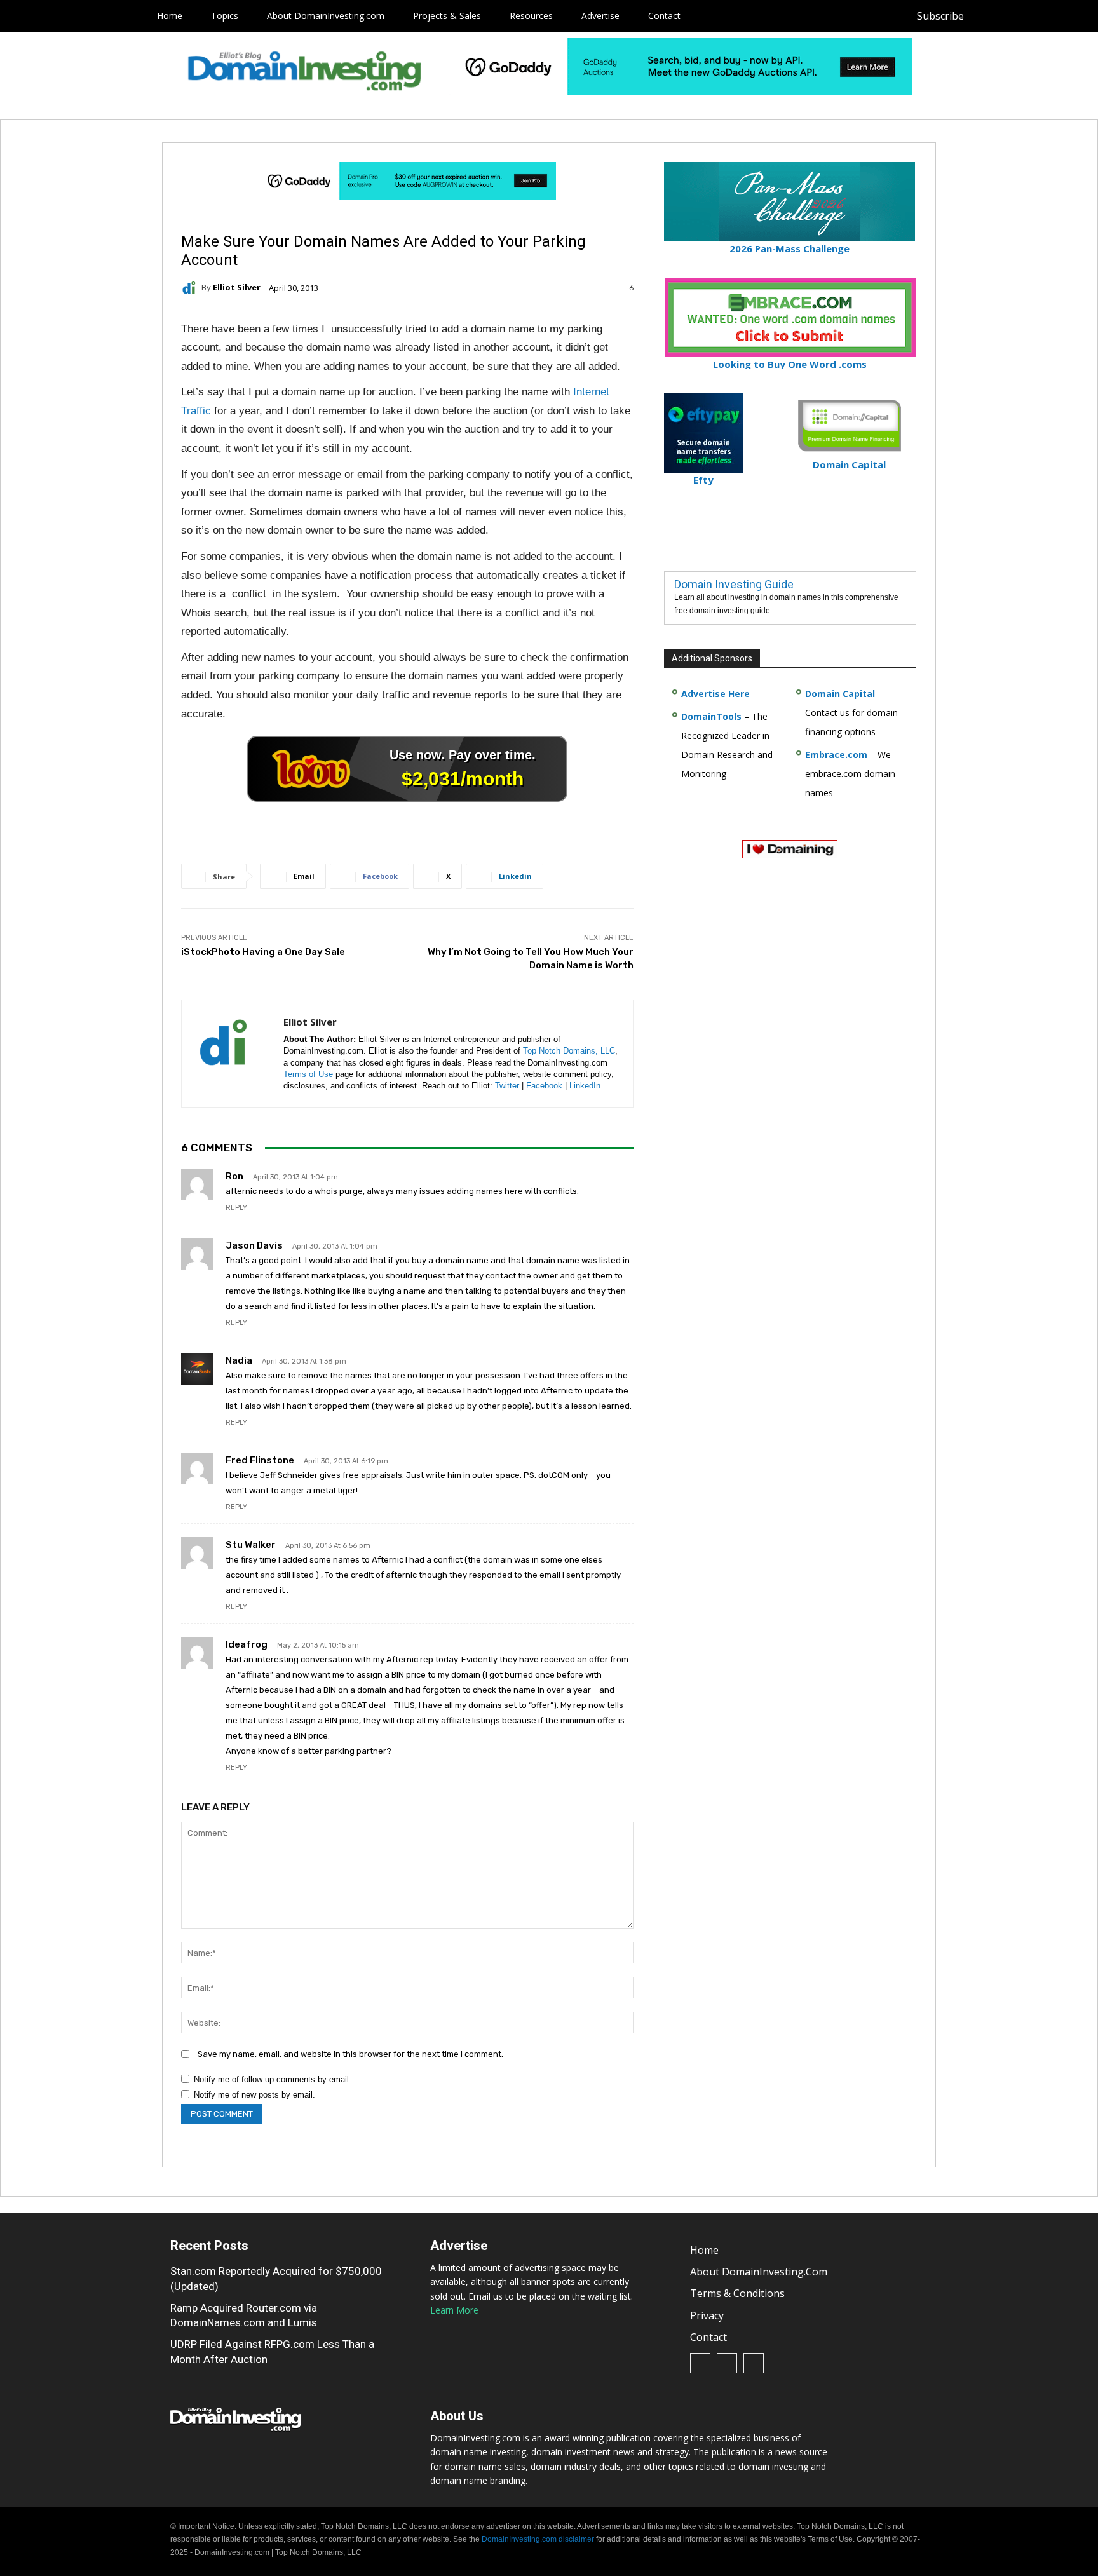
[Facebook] (986, 16)
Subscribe (940, 16)
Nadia (239, 1360)
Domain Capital (840, 694)
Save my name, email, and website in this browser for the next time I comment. (350, 2054)
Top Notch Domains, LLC (569, 1051)
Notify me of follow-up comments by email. (273, 2079)
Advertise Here (715, 694)
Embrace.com (836, 755)
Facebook (544, 1086)
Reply (236, 1208)
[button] (1067, 16)
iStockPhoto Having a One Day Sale (263, 952)
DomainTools (711, 716)
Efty (703, 480)
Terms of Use (308, 1074)
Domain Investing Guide (734, 584)
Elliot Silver (237, 288)
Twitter (507, 1086)
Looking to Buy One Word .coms (790, 364)
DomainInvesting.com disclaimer (538, 2539)
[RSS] (1015, 16)
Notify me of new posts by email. (254, 2095)
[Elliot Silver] (191, 288)
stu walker (251, 1545)
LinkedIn (585, 1086)
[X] (1044, 16)
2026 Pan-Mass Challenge (790, 248)
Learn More (454, 2310)
